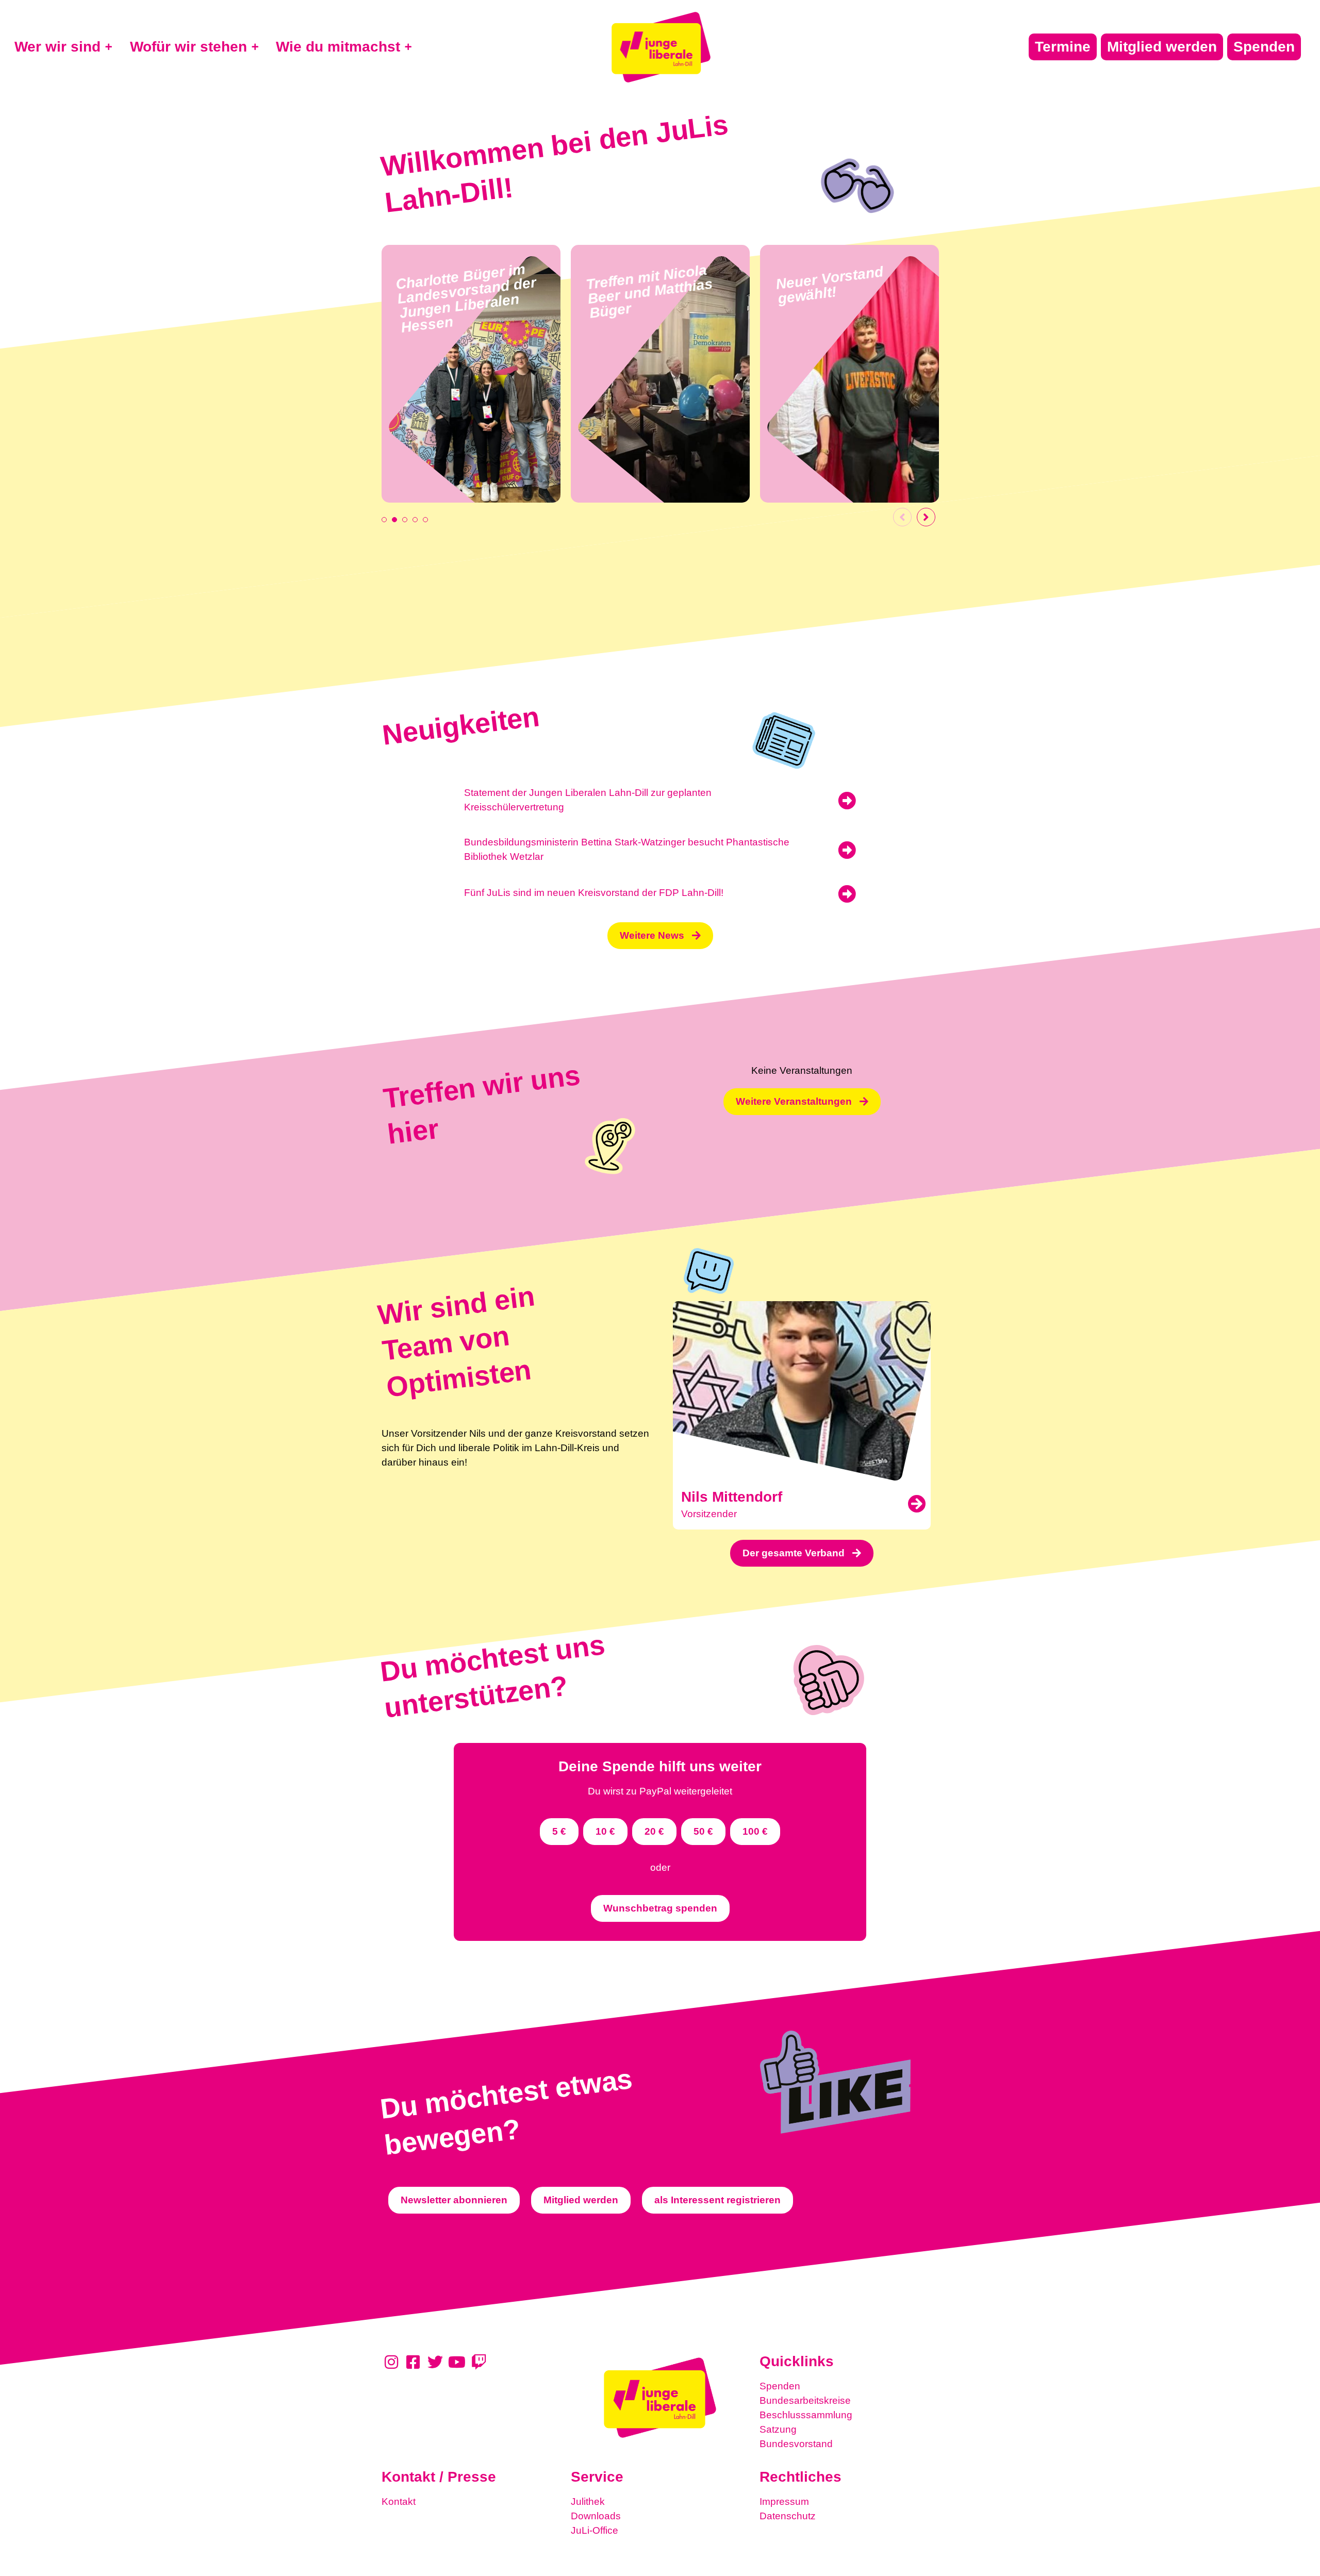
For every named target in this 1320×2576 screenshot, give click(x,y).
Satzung (778, 2429)
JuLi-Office (595, 2530)
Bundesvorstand (796, 2444)
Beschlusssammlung (806, 2415)
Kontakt (399, 2502)
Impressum (784, 2502)
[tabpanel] (471, 374)
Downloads (596, 2516)
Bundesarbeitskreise (805, 2400)
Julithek (588, 2502)
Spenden (780, 2386)
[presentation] (384, 520)
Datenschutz (788, 2516)
